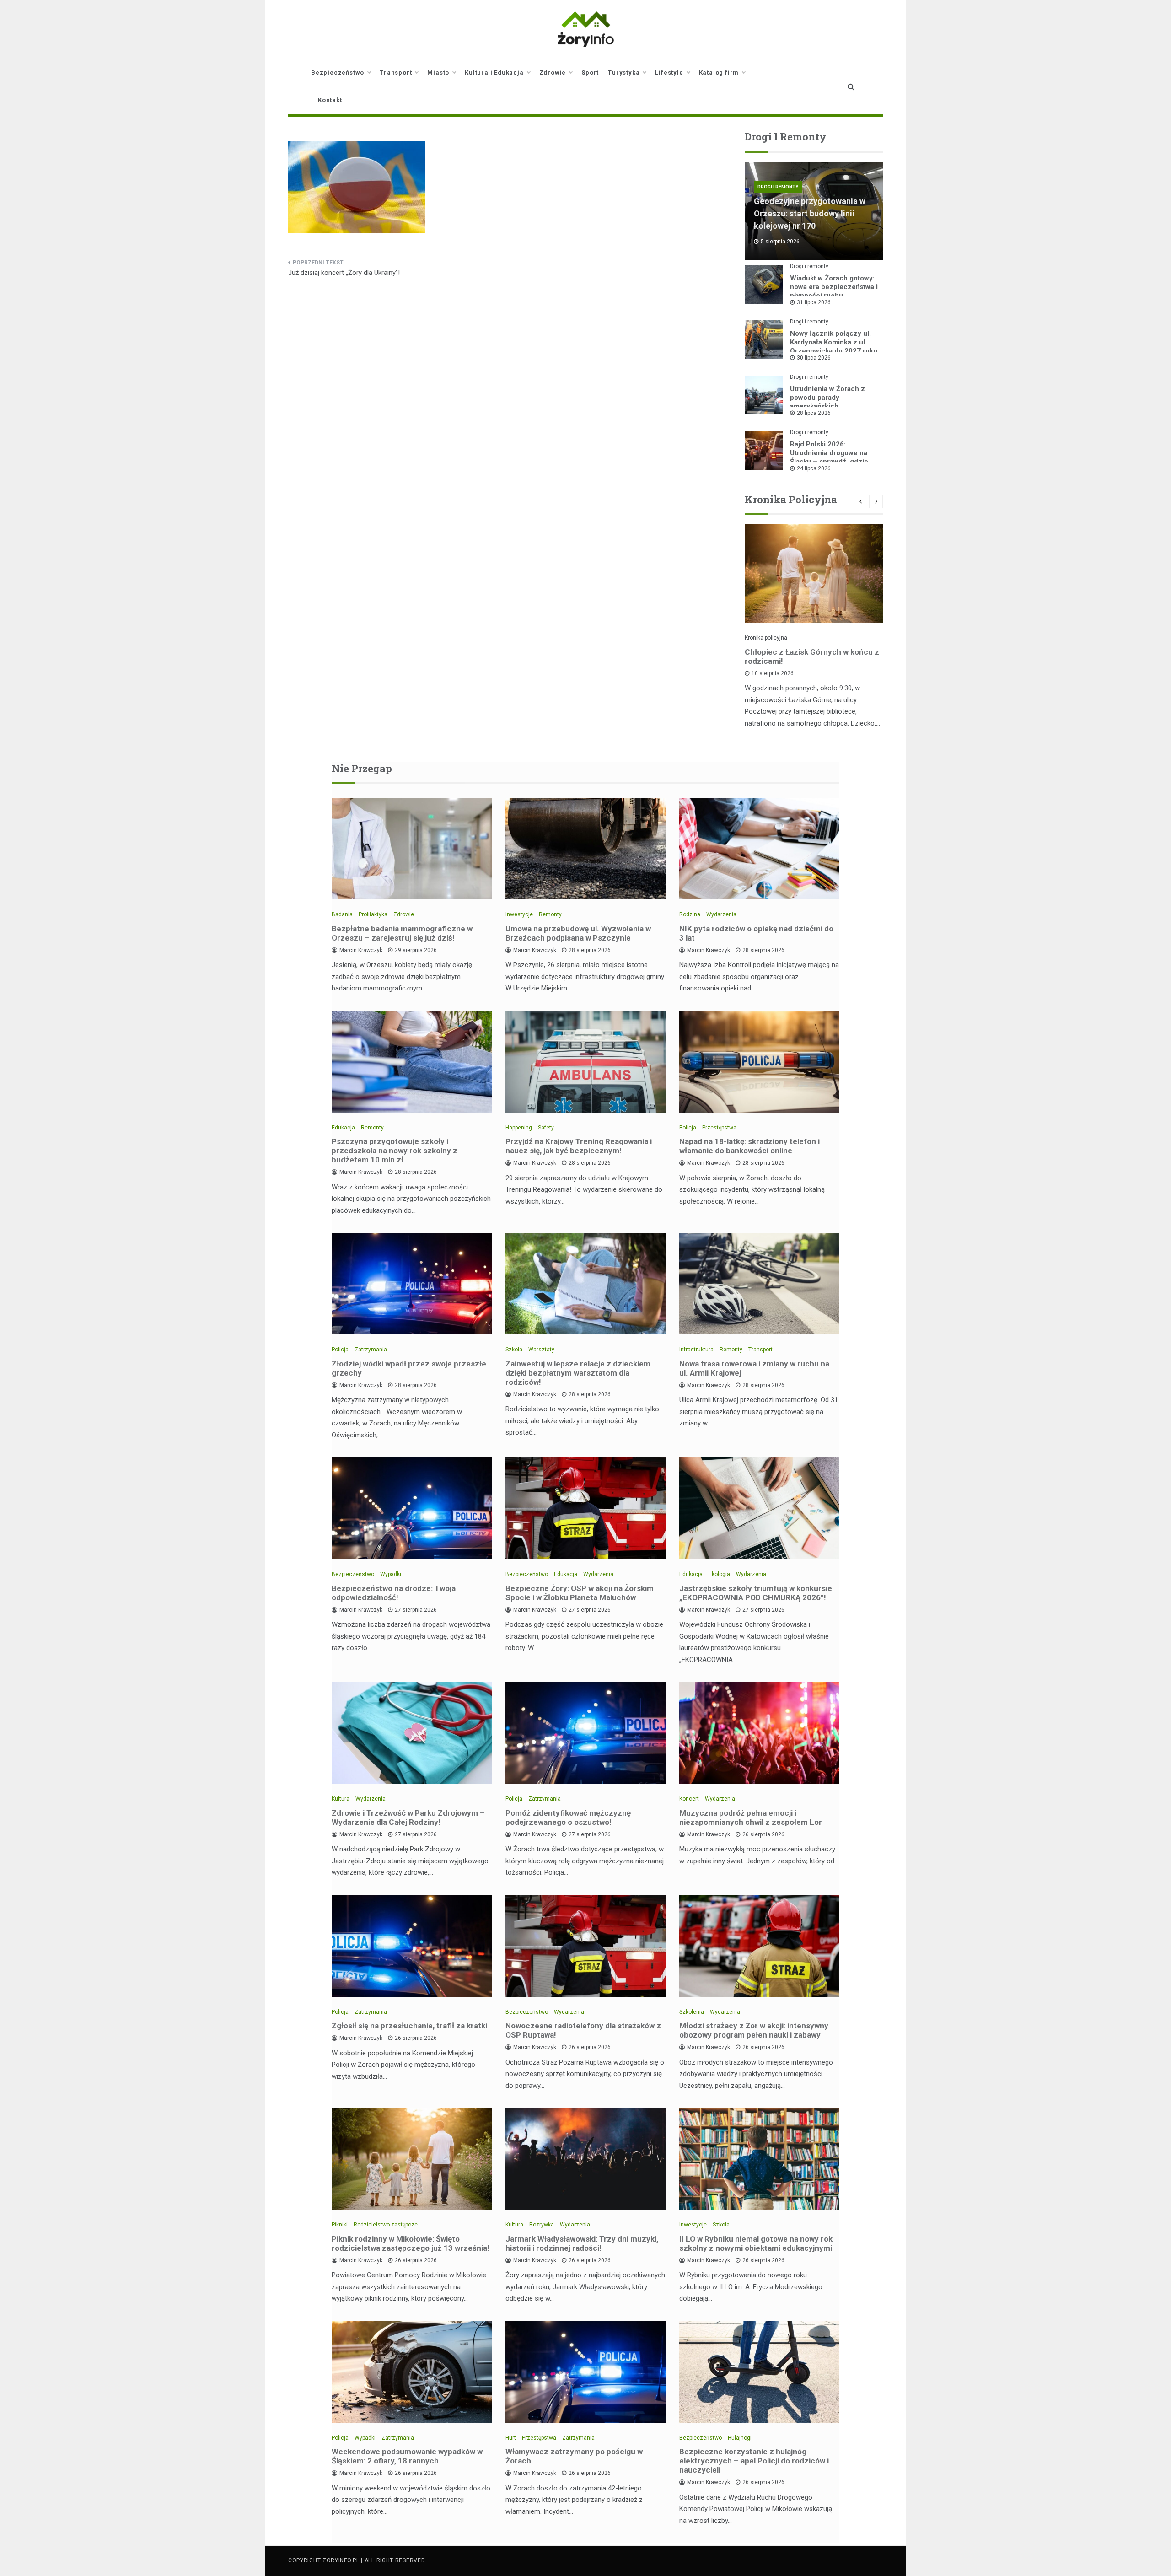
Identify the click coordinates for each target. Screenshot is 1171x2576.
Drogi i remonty (778, 187)
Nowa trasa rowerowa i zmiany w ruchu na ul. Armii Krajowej (754, 1368)
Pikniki (340, 2225)
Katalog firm (719, 73)
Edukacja (343, 1128)
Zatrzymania (371, 1350)
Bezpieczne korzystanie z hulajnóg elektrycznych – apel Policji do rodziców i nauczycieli (754, 2461)
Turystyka (624, 73)
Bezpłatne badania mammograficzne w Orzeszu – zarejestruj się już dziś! (402, 933)
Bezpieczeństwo (338, 73)
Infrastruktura (696, 1350)
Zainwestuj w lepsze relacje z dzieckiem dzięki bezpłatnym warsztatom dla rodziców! (578, 1373)
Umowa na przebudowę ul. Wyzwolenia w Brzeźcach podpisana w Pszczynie (578, 933)
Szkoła (514, 1350)
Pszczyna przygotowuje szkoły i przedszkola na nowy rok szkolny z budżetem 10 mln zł (395, 1151)
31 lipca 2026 (814, 302)
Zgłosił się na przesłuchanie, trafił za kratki (409, 2026)
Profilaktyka (373, 914)
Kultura (341, 1799)
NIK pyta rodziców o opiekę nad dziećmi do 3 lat (756, 933)
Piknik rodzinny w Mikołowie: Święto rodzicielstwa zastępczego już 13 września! (411, 2243)
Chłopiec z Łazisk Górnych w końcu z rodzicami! (812, 656)
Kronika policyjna (766, 638)
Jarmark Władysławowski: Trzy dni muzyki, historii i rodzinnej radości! (582, 2243)
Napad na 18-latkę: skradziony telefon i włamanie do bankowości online (749, 1146)
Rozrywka (542, 2225)
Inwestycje (519, 914)
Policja (688, 1128)
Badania (342, 914)
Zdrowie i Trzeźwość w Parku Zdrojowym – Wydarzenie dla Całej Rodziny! (408, 1818)
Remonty (550, 914)
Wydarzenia (721, 914)
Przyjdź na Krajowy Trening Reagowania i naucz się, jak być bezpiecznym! (579, 1146)
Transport (396, 73)
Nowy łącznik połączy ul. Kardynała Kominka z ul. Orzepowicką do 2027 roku (834, 342)
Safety (546, 1128)
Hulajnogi (740, 2438)
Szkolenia (692, 2012)
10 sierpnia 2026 (773, 673)
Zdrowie (553, 73)
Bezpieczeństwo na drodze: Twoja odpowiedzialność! (394, 1593)
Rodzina (690, 914)
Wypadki (391, 1574)
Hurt (511, 2438)
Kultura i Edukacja (494, 73)
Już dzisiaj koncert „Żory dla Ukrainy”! (344, 273)
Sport (590, 73)
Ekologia (719, 1574)
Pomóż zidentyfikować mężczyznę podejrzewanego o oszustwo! (568, 1818)
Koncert (689, 1799)
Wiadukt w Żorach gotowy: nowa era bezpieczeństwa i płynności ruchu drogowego (834, 291)
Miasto (438, 73)
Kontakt (330, 100)
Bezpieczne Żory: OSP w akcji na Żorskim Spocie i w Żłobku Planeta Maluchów (580, 1593)
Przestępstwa (719, 1128)
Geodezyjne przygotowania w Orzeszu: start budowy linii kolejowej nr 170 (810, 213)
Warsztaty (541, 1350)
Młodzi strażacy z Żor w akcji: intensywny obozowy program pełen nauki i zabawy (754, 2030)
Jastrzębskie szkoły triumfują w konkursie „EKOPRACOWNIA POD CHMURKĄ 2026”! (756, 1593)
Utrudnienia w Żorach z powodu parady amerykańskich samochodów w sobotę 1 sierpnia (830, 406)
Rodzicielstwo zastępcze (386, 2225)
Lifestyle (669, 73)
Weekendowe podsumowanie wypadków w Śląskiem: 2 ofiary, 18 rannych (407, 2456)
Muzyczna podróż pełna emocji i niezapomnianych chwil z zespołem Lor (751, 1818)
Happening (519, 1128)
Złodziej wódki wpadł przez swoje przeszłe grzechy (409, 1368)
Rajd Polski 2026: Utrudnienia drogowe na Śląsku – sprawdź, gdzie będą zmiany (829, 457)
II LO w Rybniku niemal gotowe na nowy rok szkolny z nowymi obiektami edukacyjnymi (756, 2243)
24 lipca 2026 (814, 468)
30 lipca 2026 (814, 358)
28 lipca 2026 (814, 413)
